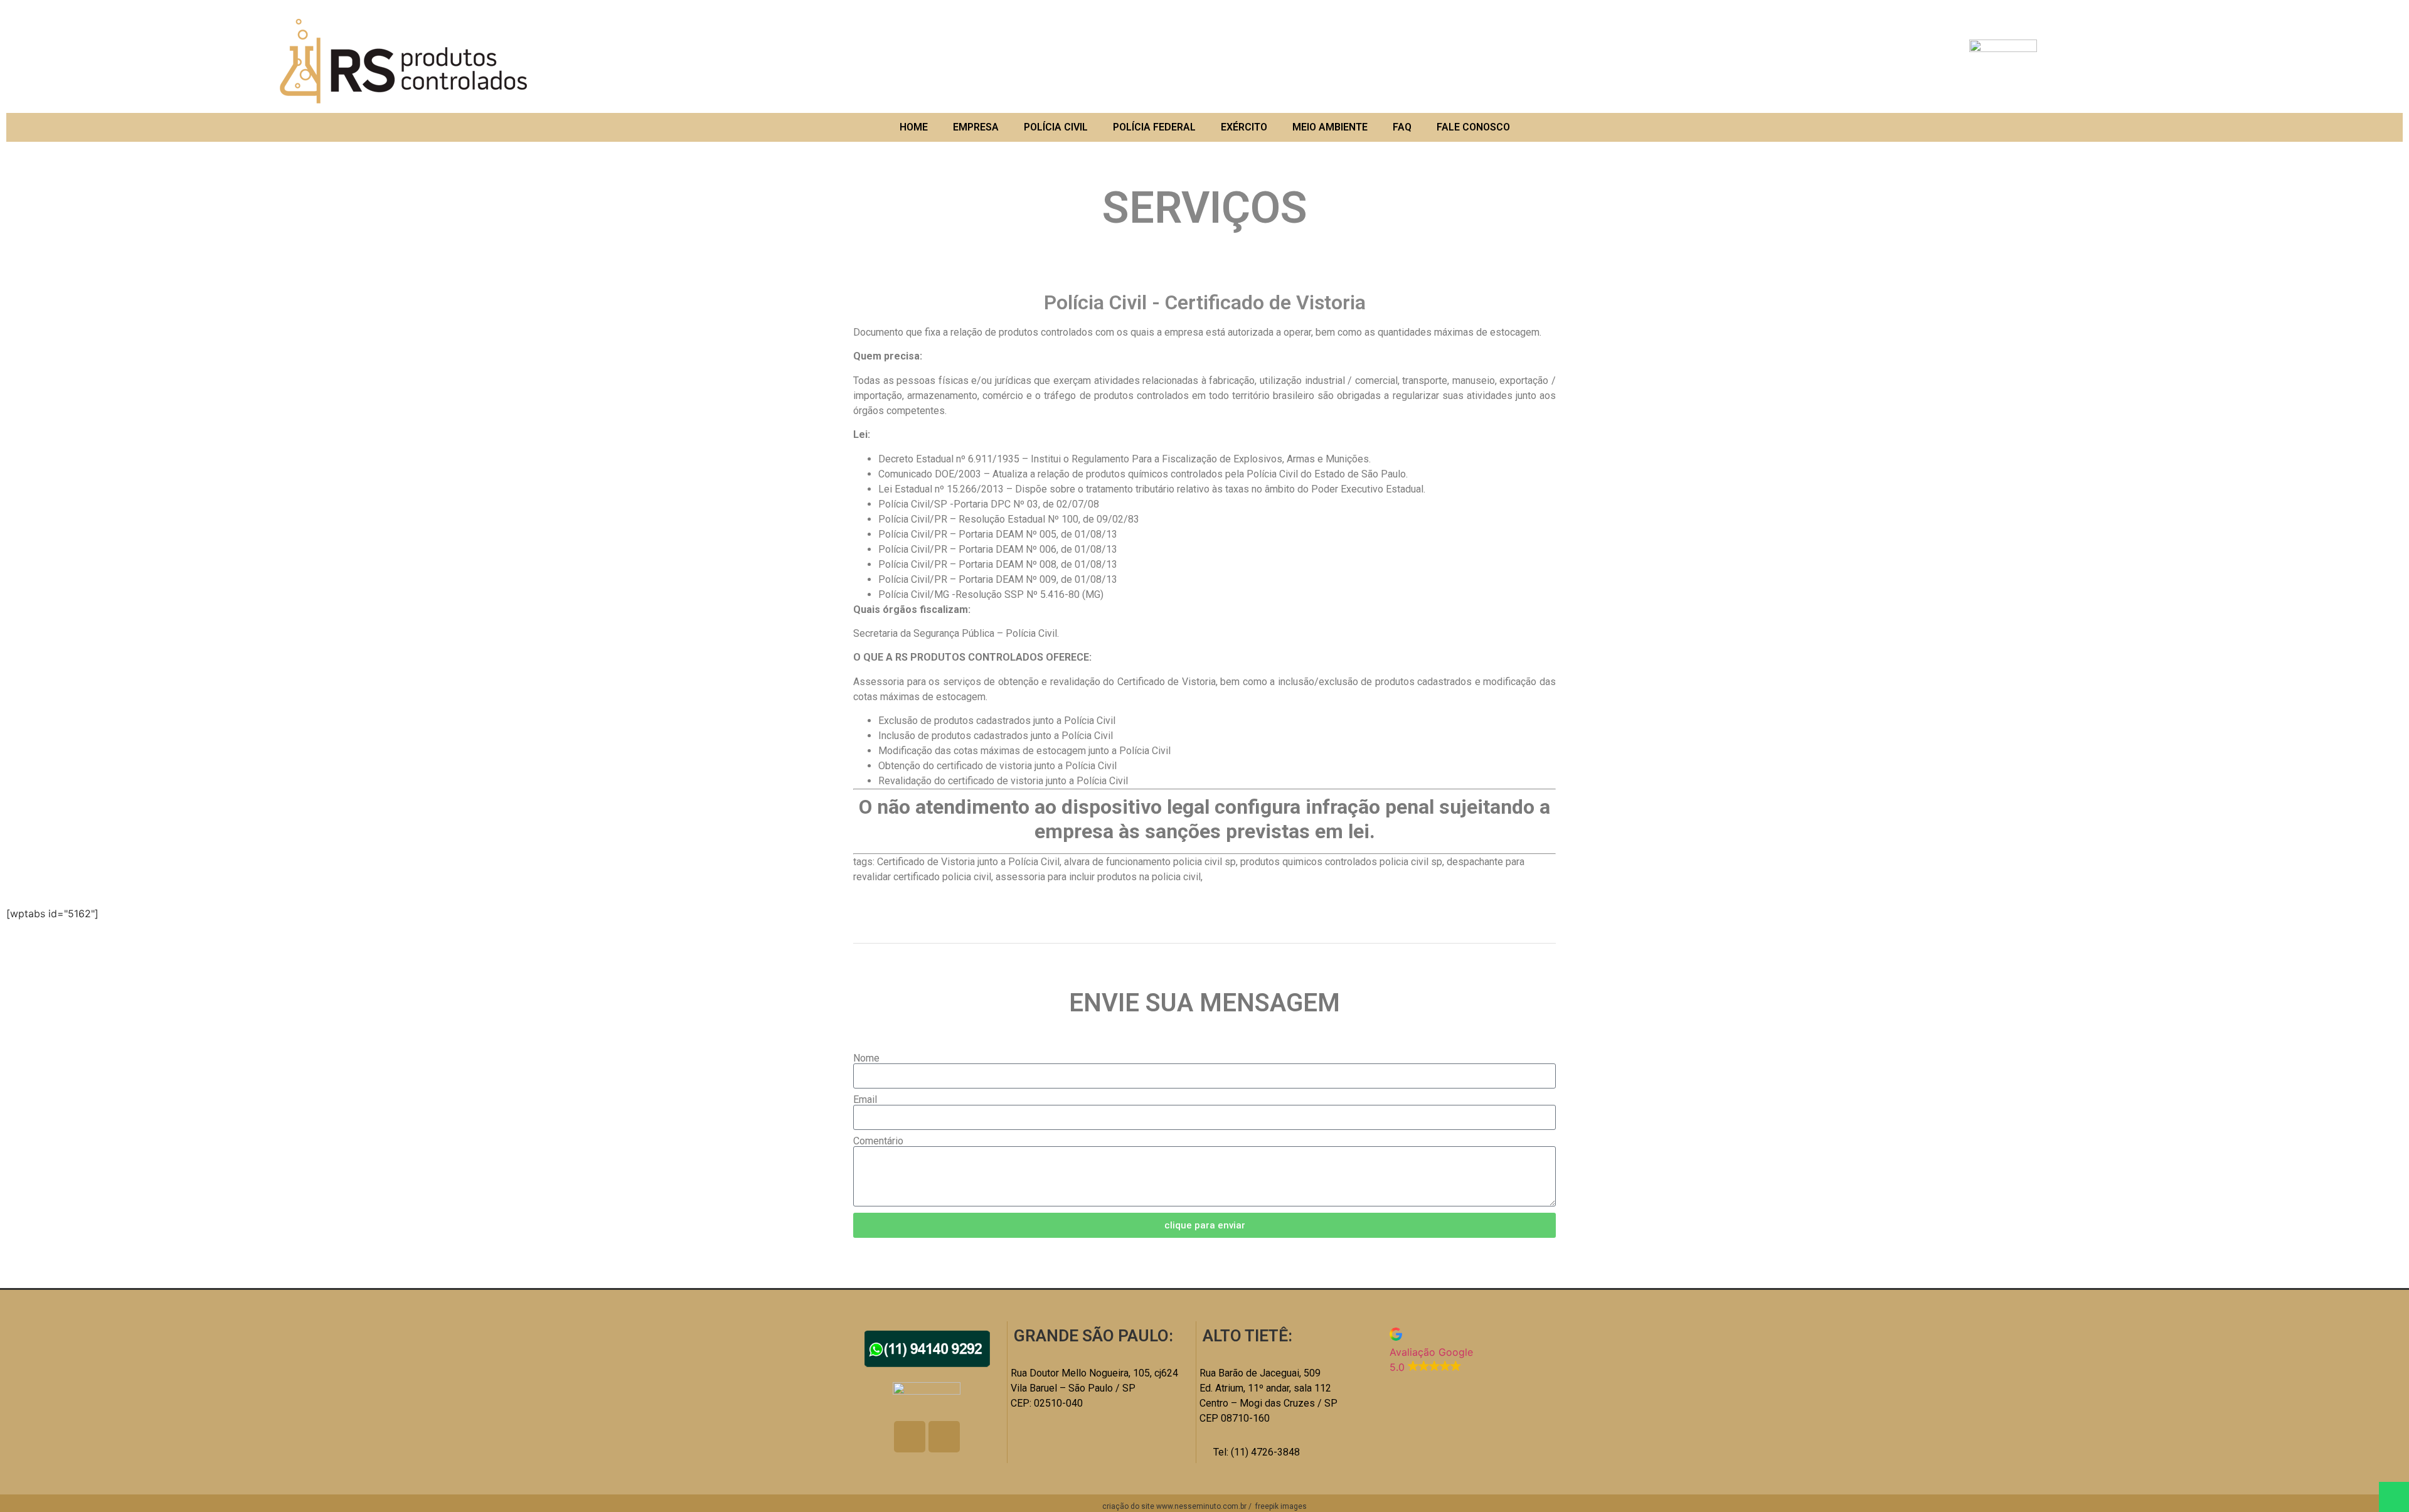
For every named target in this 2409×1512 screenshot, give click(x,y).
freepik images (1281, 1506)
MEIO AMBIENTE (1330, 127)
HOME (914, 127)
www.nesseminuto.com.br (1201, 1506)
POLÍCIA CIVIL (1056, 127)
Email (865, 1100)
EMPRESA (976, 127)
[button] (1473, 1351)
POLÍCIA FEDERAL (1154, 127)
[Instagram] (944, 1437)
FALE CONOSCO (1473, 127)
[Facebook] (910, 1437)
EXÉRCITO (1244, 127)
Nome (866, 1058)
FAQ (1402, 127)
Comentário (878, 1141)
